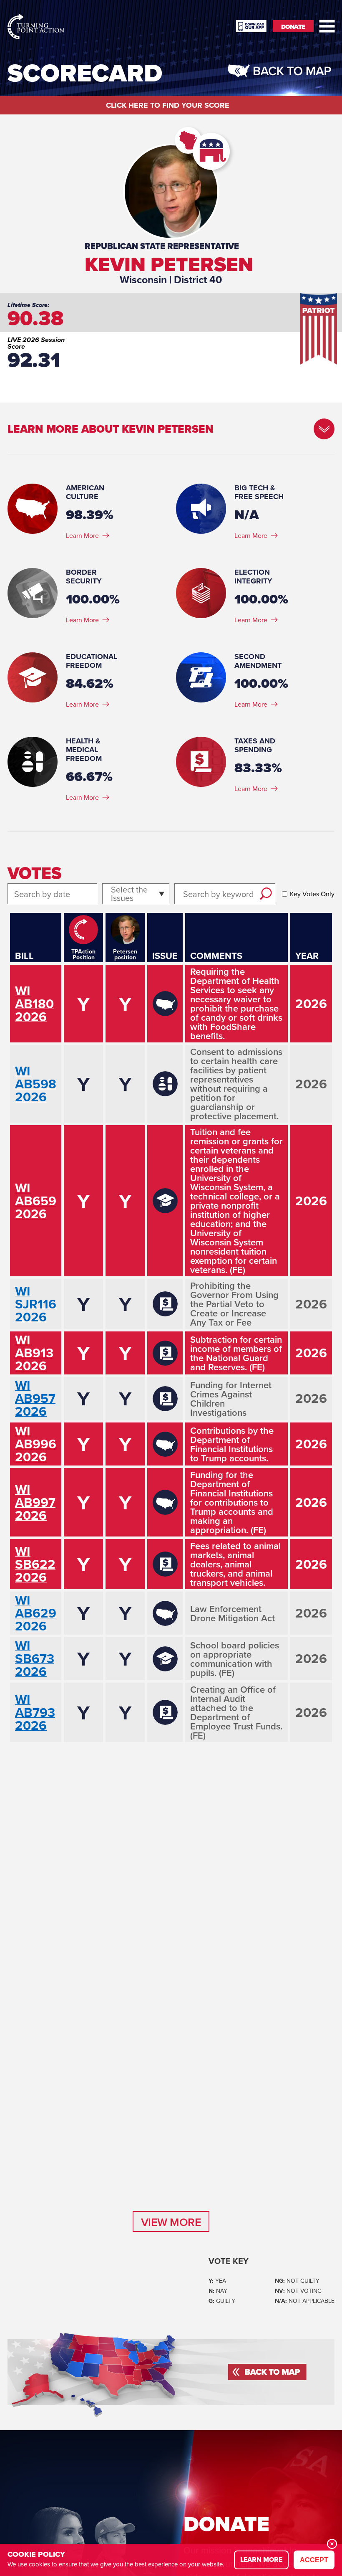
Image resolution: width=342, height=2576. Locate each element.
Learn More (82, 535)
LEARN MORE (261, 2560)
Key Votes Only (312, 894)
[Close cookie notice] (332, 2544)
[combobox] (112, 894)
